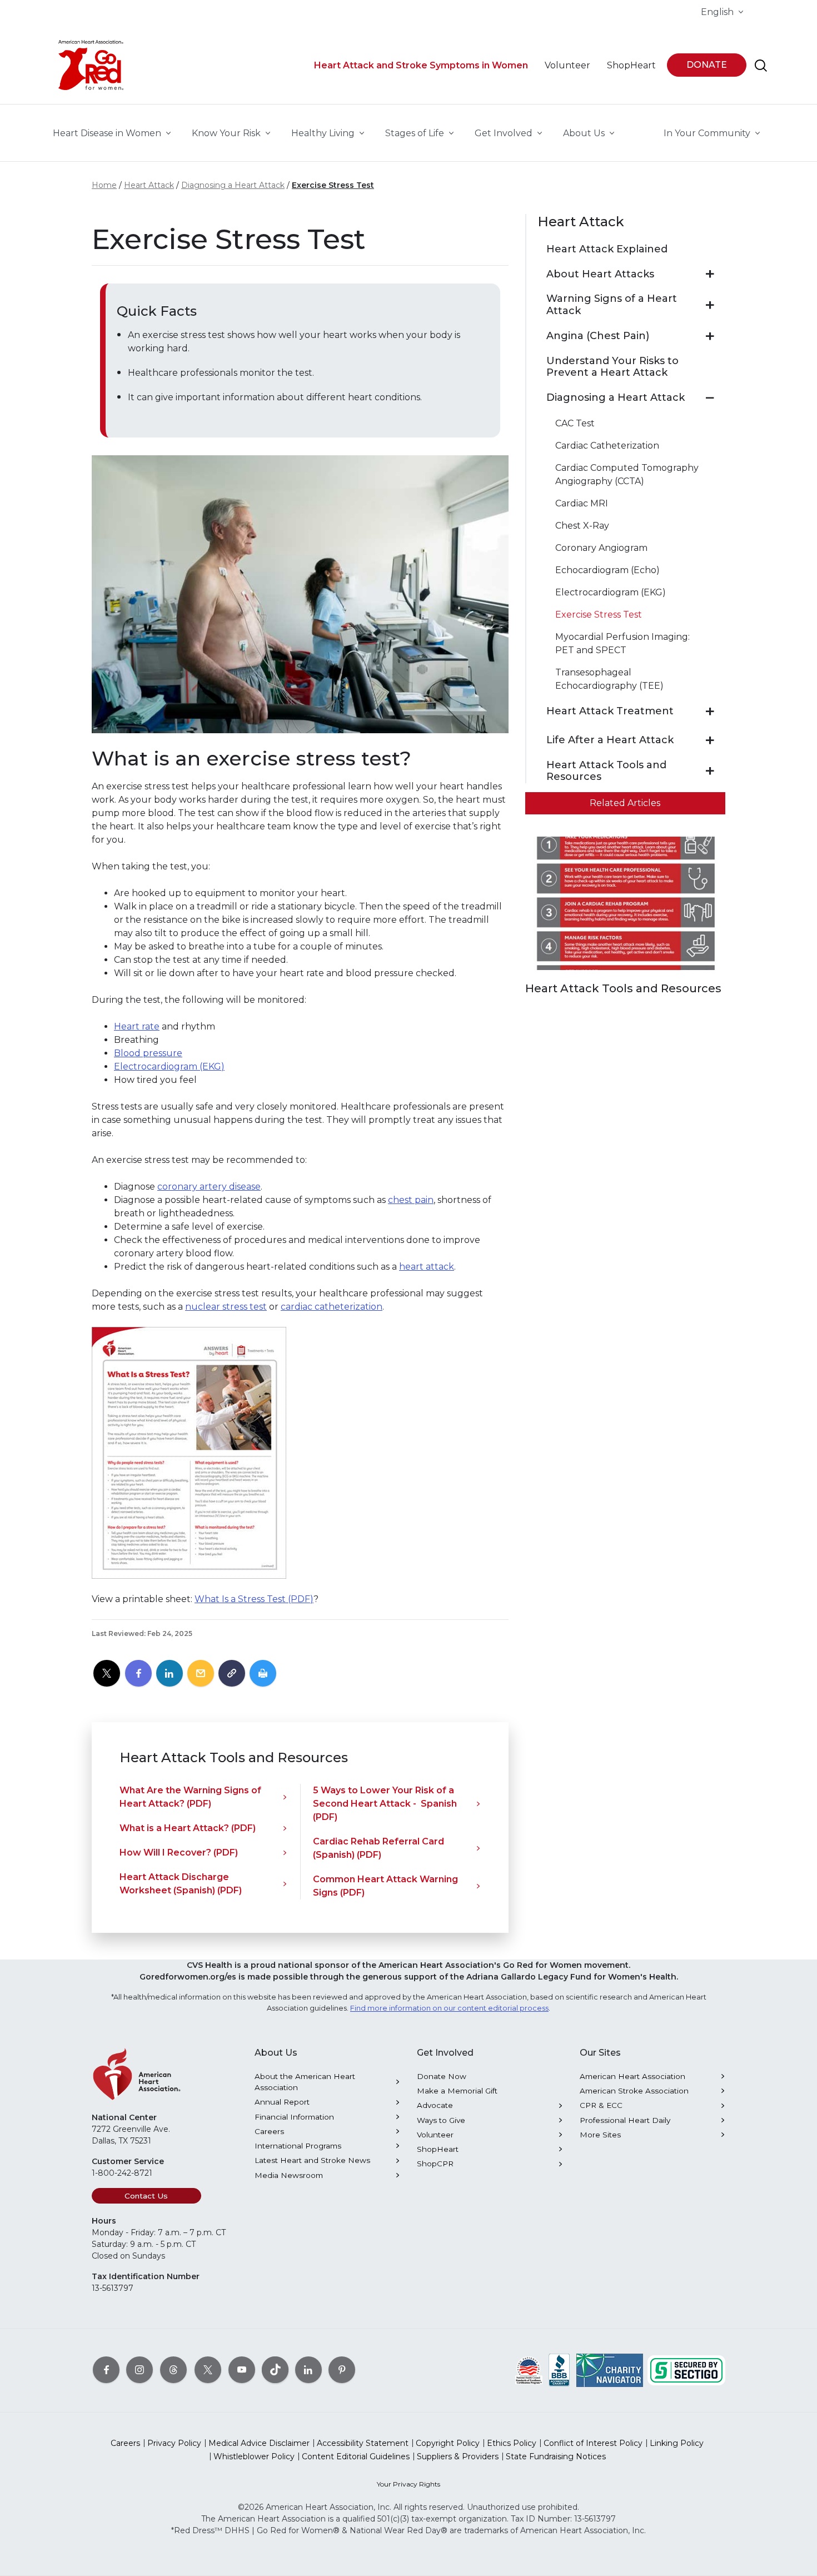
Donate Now (442, 2076)
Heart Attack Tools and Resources (606, 771)
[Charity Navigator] (610, 2370)
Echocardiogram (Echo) (607, 570)
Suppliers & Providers (458, 2456)
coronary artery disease (209, 1187)
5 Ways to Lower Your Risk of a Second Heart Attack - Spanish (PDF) (385, 1804)
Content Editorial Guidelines (356, 2456)
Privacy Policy (174, 2443)
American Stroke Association (634, 2091)
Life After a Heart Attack (610, 740)
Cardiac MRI (582, 503)
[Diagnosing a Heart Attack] (710, 398)
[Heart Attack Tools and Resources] (710, 771)
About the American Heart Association (305, 2082)
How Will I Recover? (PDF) (179, 1853)
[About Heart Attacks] (710, 274)
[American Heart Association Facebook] (106, 2370)
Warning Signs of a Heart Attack (612, 305)
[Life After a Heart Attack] (710, 740)
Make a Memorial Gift (457, 2091)
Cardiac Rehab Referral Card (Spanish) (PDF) (378, 1848)
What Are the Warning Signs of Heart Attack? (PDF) (190, 1797)
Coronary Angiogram (601, 548)
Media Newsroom (289, 2175)
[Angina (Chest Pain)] (710, 336)
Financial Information (294, 2117)
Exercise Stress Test (333, 185)
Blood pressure (148, 1053)
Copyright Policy (448, 2443)
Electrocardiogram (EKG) (169, 1066)
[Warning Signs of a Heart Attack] (710, 305)
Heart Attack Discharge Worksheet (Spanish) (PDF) (181, 1884)
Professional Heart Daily (625, 2120)
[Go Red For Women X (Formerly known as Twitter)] (208, 2370)
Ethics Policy (512, 2443)
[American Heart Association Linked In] (308, 2370)
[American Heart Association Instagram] (140, 2370)
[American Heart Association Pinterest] (342, 2370)
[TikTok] (275, 2370)
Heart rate (137, 1026)
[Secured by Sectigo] (686, 2370)
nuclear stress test (226, 1307)
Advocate (435, 2105)
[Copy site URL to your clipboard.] (232, 1674)
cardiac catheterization (332, 1307)
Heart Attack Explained (607, 249)
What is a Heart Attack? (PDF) (188, 1828)
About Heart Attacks (600, 274)
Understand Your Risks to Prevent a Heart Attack (612, 367)
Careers (269, 2131)
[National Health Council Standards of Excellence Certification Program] (529, 2370)
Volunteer (435, 2135)
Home (104, 185)
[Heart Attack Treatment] (710, 712)
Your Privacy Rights (409, 2484)
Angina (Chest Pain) (598, 336)
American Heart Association (632, 2076)
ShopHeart (438, 2149)
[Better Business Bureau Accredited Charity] (559, 2370)
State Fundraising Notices (556, 2456)
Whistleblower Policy (254, 2456)
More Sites (600, 2135)
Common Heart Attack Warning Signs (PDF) (385, 1886)
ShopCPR (435, 2164)
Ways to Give (441, 2120)
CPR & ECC (601, 2105)
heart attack (427, 1267)
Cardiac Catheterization (607, 446)
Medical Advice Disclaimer (259, 2443)
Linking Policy (677, 2443)
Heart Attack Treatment (610, 711)
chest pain (411, 1200)
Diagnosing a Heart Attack (233, 185)
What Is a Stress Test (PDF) (254, 1599)
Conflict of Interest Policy (593, 2443)
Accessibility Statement (363, 2443)
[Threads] (173, 2370)
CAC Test (575, 423)
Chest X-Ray (582, 526)
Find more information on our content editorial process (449, 2008)
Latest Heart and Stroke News (312, 2160)
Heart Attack (149, 185)
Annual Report (282, 2102)
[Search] (761, 66)
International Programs (298, 2146)
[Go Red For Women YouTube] (242, 2370)
